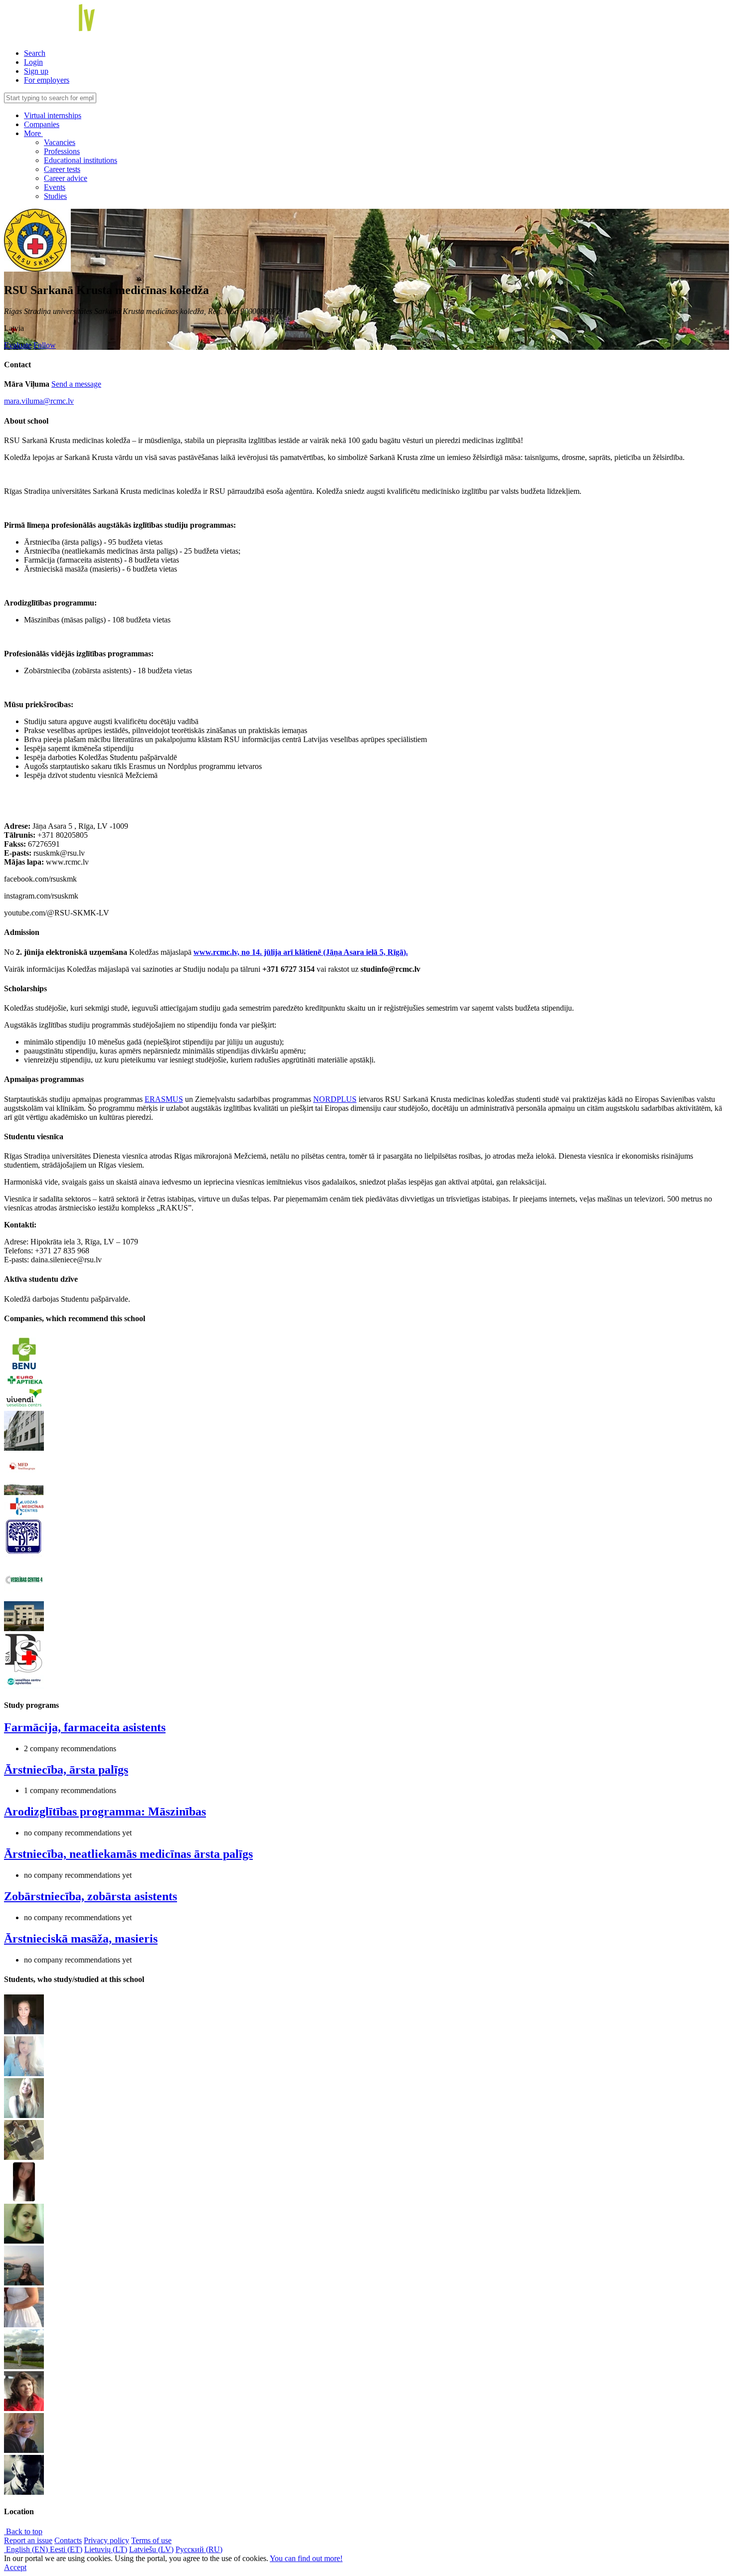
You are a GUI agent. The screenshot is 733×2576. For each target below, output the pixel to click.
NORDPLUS (335, 1099)
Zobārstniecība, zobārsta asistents (91, 1896)
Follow (45, 345)
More (33, 133)
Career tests (62, 169)
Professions (62, 151)
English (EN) (27, 2549)
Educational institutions (81, 160)
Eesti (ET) (66, 2549)
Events (55, 187)
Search (35, 53)
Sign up (36, 71)
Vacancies (60, 142)
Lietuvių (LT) (106, 2549)
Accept (15, 2567)
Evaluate (18, 345)
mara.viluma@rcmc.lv (39, 401)
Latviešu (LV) (151, 2549)
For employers (47, 80)
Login (33, 62)
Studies (55, 196)
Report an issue (28, 2540)
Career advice (66, 178)
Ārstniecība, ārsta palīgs (66, 1770)
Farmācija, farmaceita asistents (85, 1727)
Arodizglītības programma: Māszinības (105, 1812)
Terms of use (151, 2540)
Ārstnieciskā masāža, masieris (81, 1939)
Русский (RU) (199, 2549)
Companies (42, 124)
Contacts (68, 2540)
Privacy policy (106, 2540)
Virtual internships (53, 115)
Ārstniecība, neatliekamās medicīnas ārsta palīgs (128, 1854)
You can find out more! (306, 2558)
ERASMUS (164, 1099)
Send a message (76, 384)
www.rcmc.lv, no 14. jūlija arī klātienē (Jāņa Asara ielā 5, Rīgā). (301, 952)
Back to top (23, 2531)
